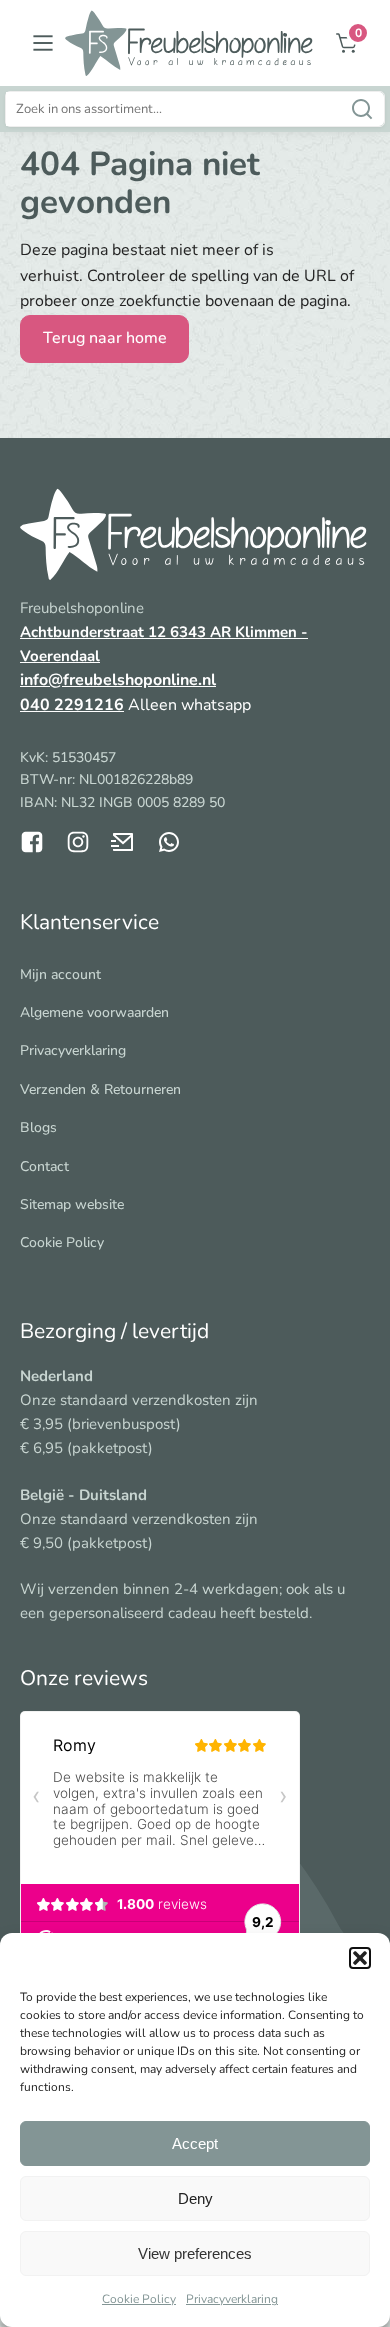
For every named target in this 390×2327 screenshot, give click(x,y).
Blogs (38, 1127)
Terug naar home (105, 338)
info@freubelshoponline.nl (118, 680)
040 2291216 (72, 705)
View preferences (195, 2253)
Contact (44, 1166)
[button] (360, 1958)
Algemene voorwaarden (94, 1012)
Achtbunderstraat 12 (95, 632)
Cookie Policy (139, 2299)
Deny (195, 2198)
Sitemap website (72, 1204)
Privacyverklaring (232, 2299)
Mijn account (60, 974)
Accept (195, 2143)
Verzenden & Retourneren (100, 1089)
